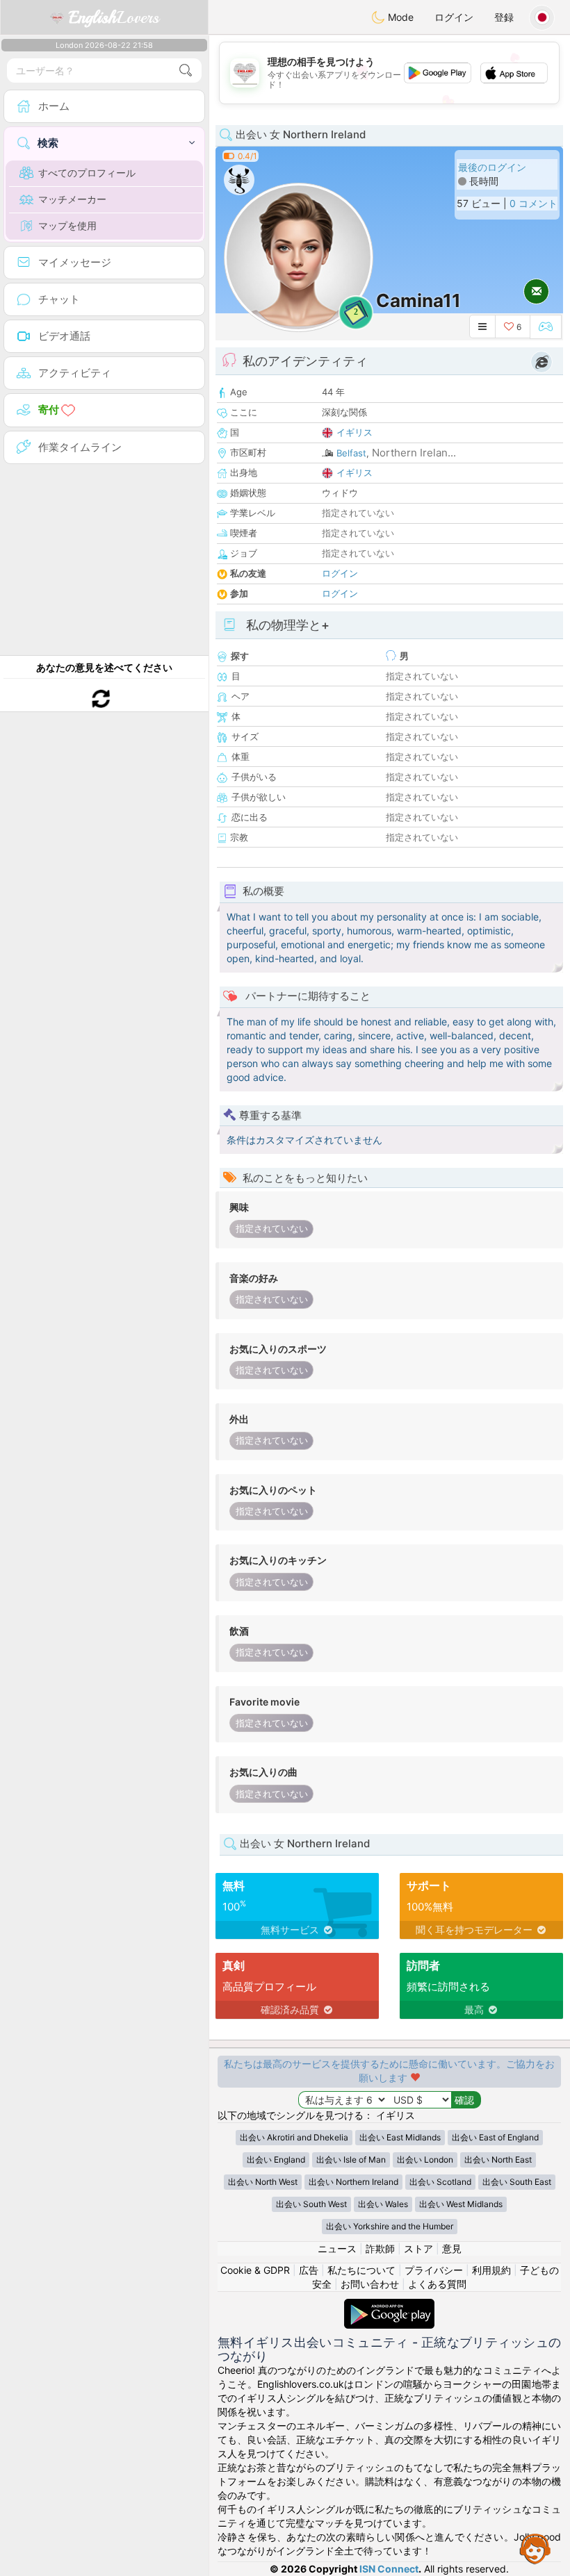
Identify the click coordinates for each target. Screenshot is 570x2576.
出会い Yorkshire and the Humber (390, 2226)
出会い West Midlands (461, 2204)
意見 (452, 2248)
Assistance (535, 2548)
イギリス (355, 432)
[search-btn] (186, 71)
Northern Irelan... (414, 453)
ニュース (337, 2248)
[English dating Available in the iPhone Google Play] (389, 2305)
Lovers (114, 17)
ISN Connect (389, 2569)
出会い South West (311, 2204)
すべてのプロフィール (87, 173)
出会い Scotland (440, 2182)
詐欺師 (380, 2248)
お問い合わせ (370, 2284)
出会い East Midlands (400, 2137)
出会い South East (517, 2182)
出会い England (276, 2160)
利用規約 (491, 2270)
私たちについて (361, 2270)
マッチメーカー (72, 199)
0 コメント (534, 203)
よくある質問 (437, 2284)
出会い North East (498, 2160)
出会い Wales (383, 2204)
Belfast (351, 453)
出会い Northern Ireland (353, 2182)
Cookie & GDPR (255, 2270)
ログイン (454, 17)
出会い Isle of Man (351, 2160)
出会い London (425, 2160)
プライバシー (434, 2270)
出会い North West (263, 2182)
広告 (309, 2270)
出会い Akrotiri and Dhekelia (294, 2137)
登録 (504, 17)
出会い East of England (495, 2137)
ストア (418, 2248)
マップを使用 (67, 225)
